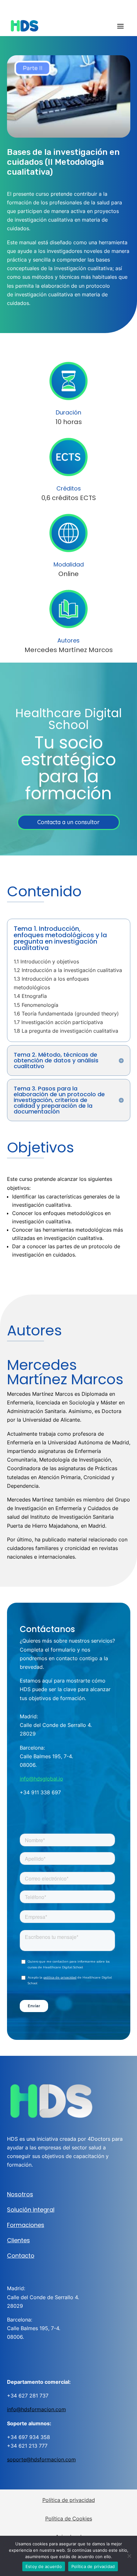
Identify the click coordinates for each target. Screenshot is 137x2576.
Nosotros (20, 2194)
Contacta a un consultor (68, 822)
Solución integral (31, 2210)
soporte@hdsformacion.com (41, 2459)
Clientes (18, 2240)
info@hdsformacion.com (36, 2409)
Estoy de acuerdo (44, 2566)
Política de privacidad (69, 2500)
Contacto (21, 2256)
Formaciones (26, 2225)
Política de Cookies (69, 2519)
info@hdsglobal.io (41, 1779)
